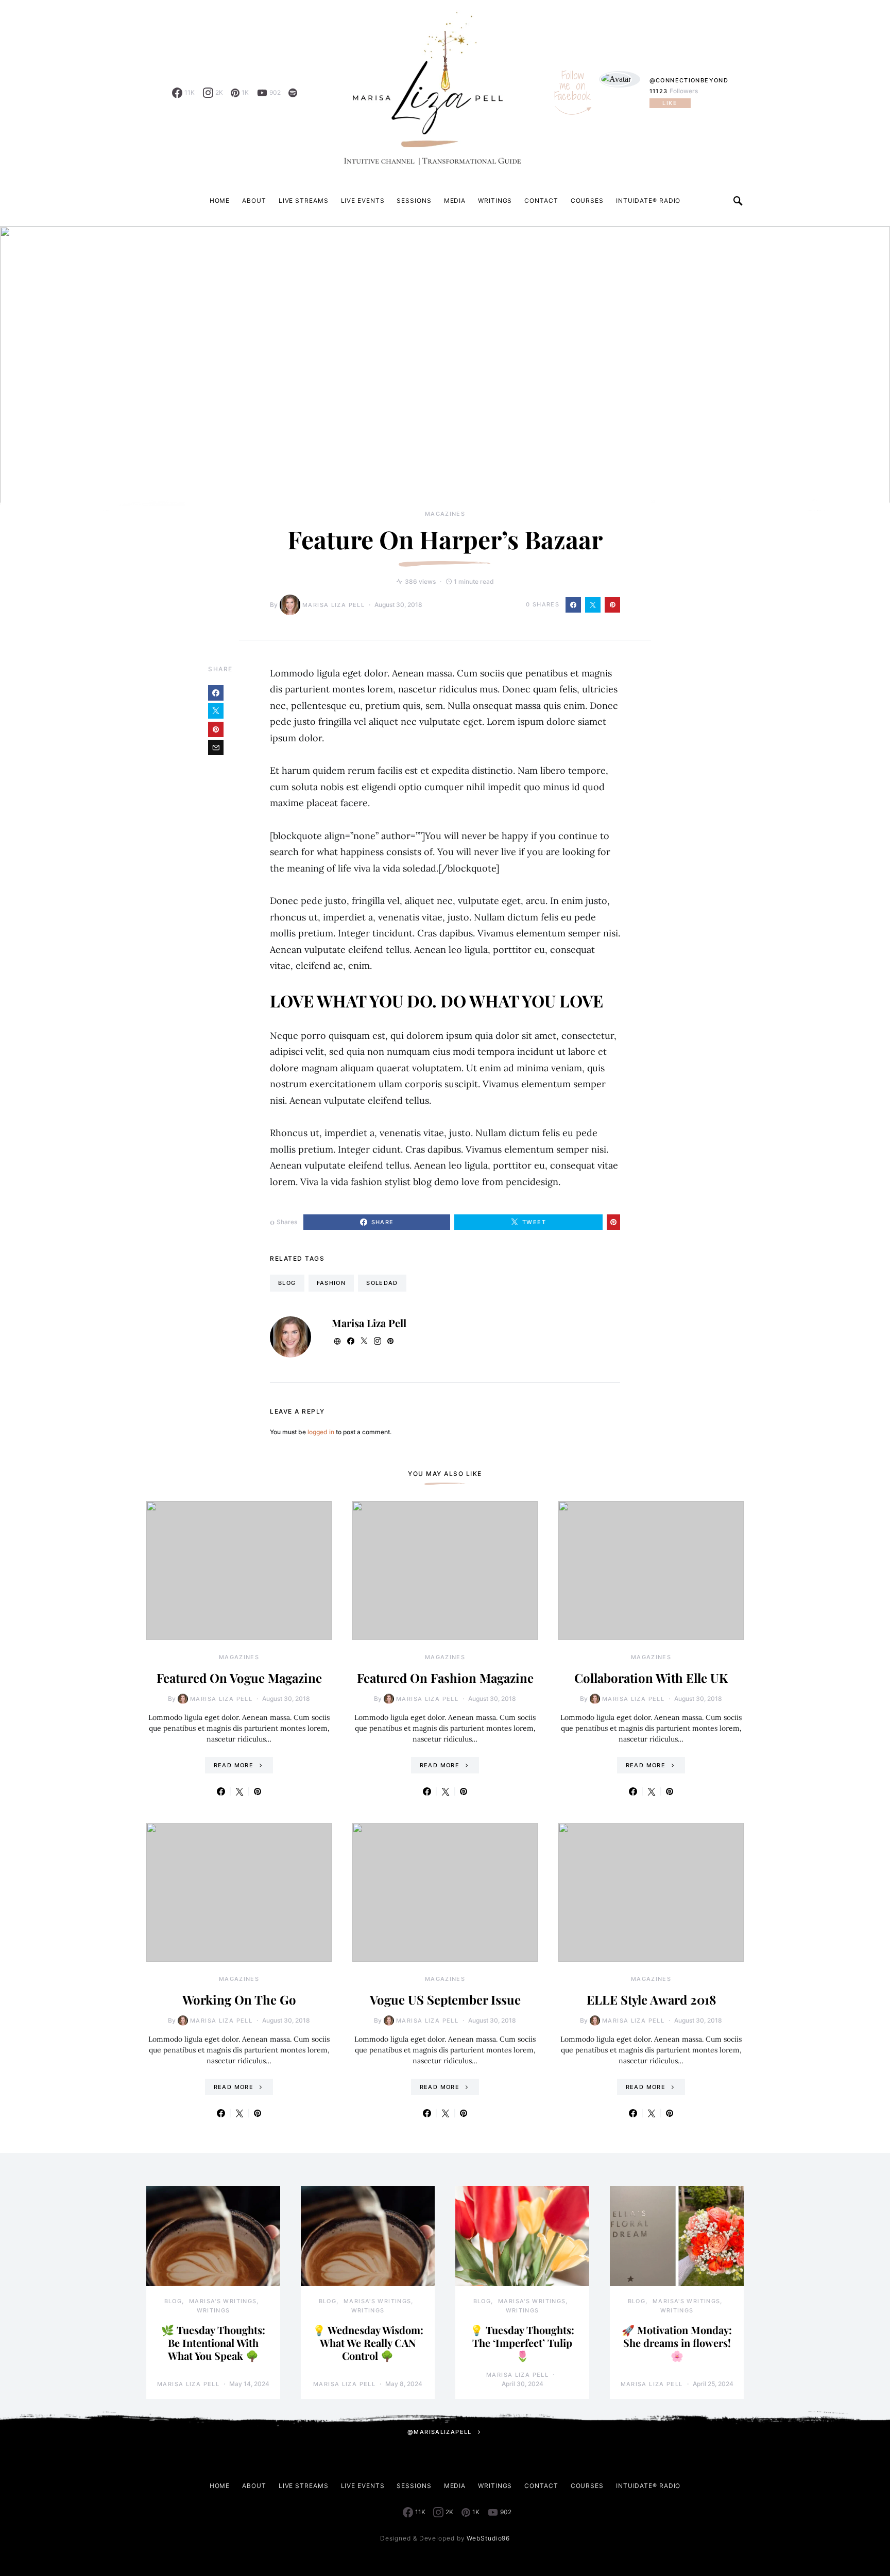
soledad (382, 1283)
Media (455, 201)
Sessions (414, 201)
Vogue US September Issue (445, 1999)
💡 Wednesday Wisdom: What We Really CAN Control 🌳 (368, 2343)
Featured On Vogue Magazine (239, 1678)
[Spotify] (293, 93)
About (254, 201)
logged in (321, 1432)
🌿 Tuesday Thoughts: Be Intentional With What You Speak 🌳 (213, 2343)
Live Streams (304, 201)
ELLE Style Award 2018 (651, 1999)
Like (670, 103)
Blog (173, 2301)
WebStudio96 (488, 2538)
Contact (541, 201)
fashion (331, 1283)
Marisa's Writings (223, 2301)
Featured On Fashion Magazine (445, 1678)
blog (287, 1283)
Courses (587, 201)
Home (220, 201)
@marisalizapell (440, 2432)
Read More (234, 1765)
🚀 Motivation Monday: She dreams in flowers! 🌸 (677, 2343)
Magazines (445, 514)
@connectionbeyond (689, 80)
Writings (495, 201)
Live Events (363, 201)
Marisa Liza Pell (333, 605)
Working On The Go (239, 1999)
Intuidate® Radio (648, 201)
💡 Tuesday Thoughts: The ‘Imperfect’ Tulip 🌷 (522, 2343)
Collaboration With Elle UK (651, 1678)
